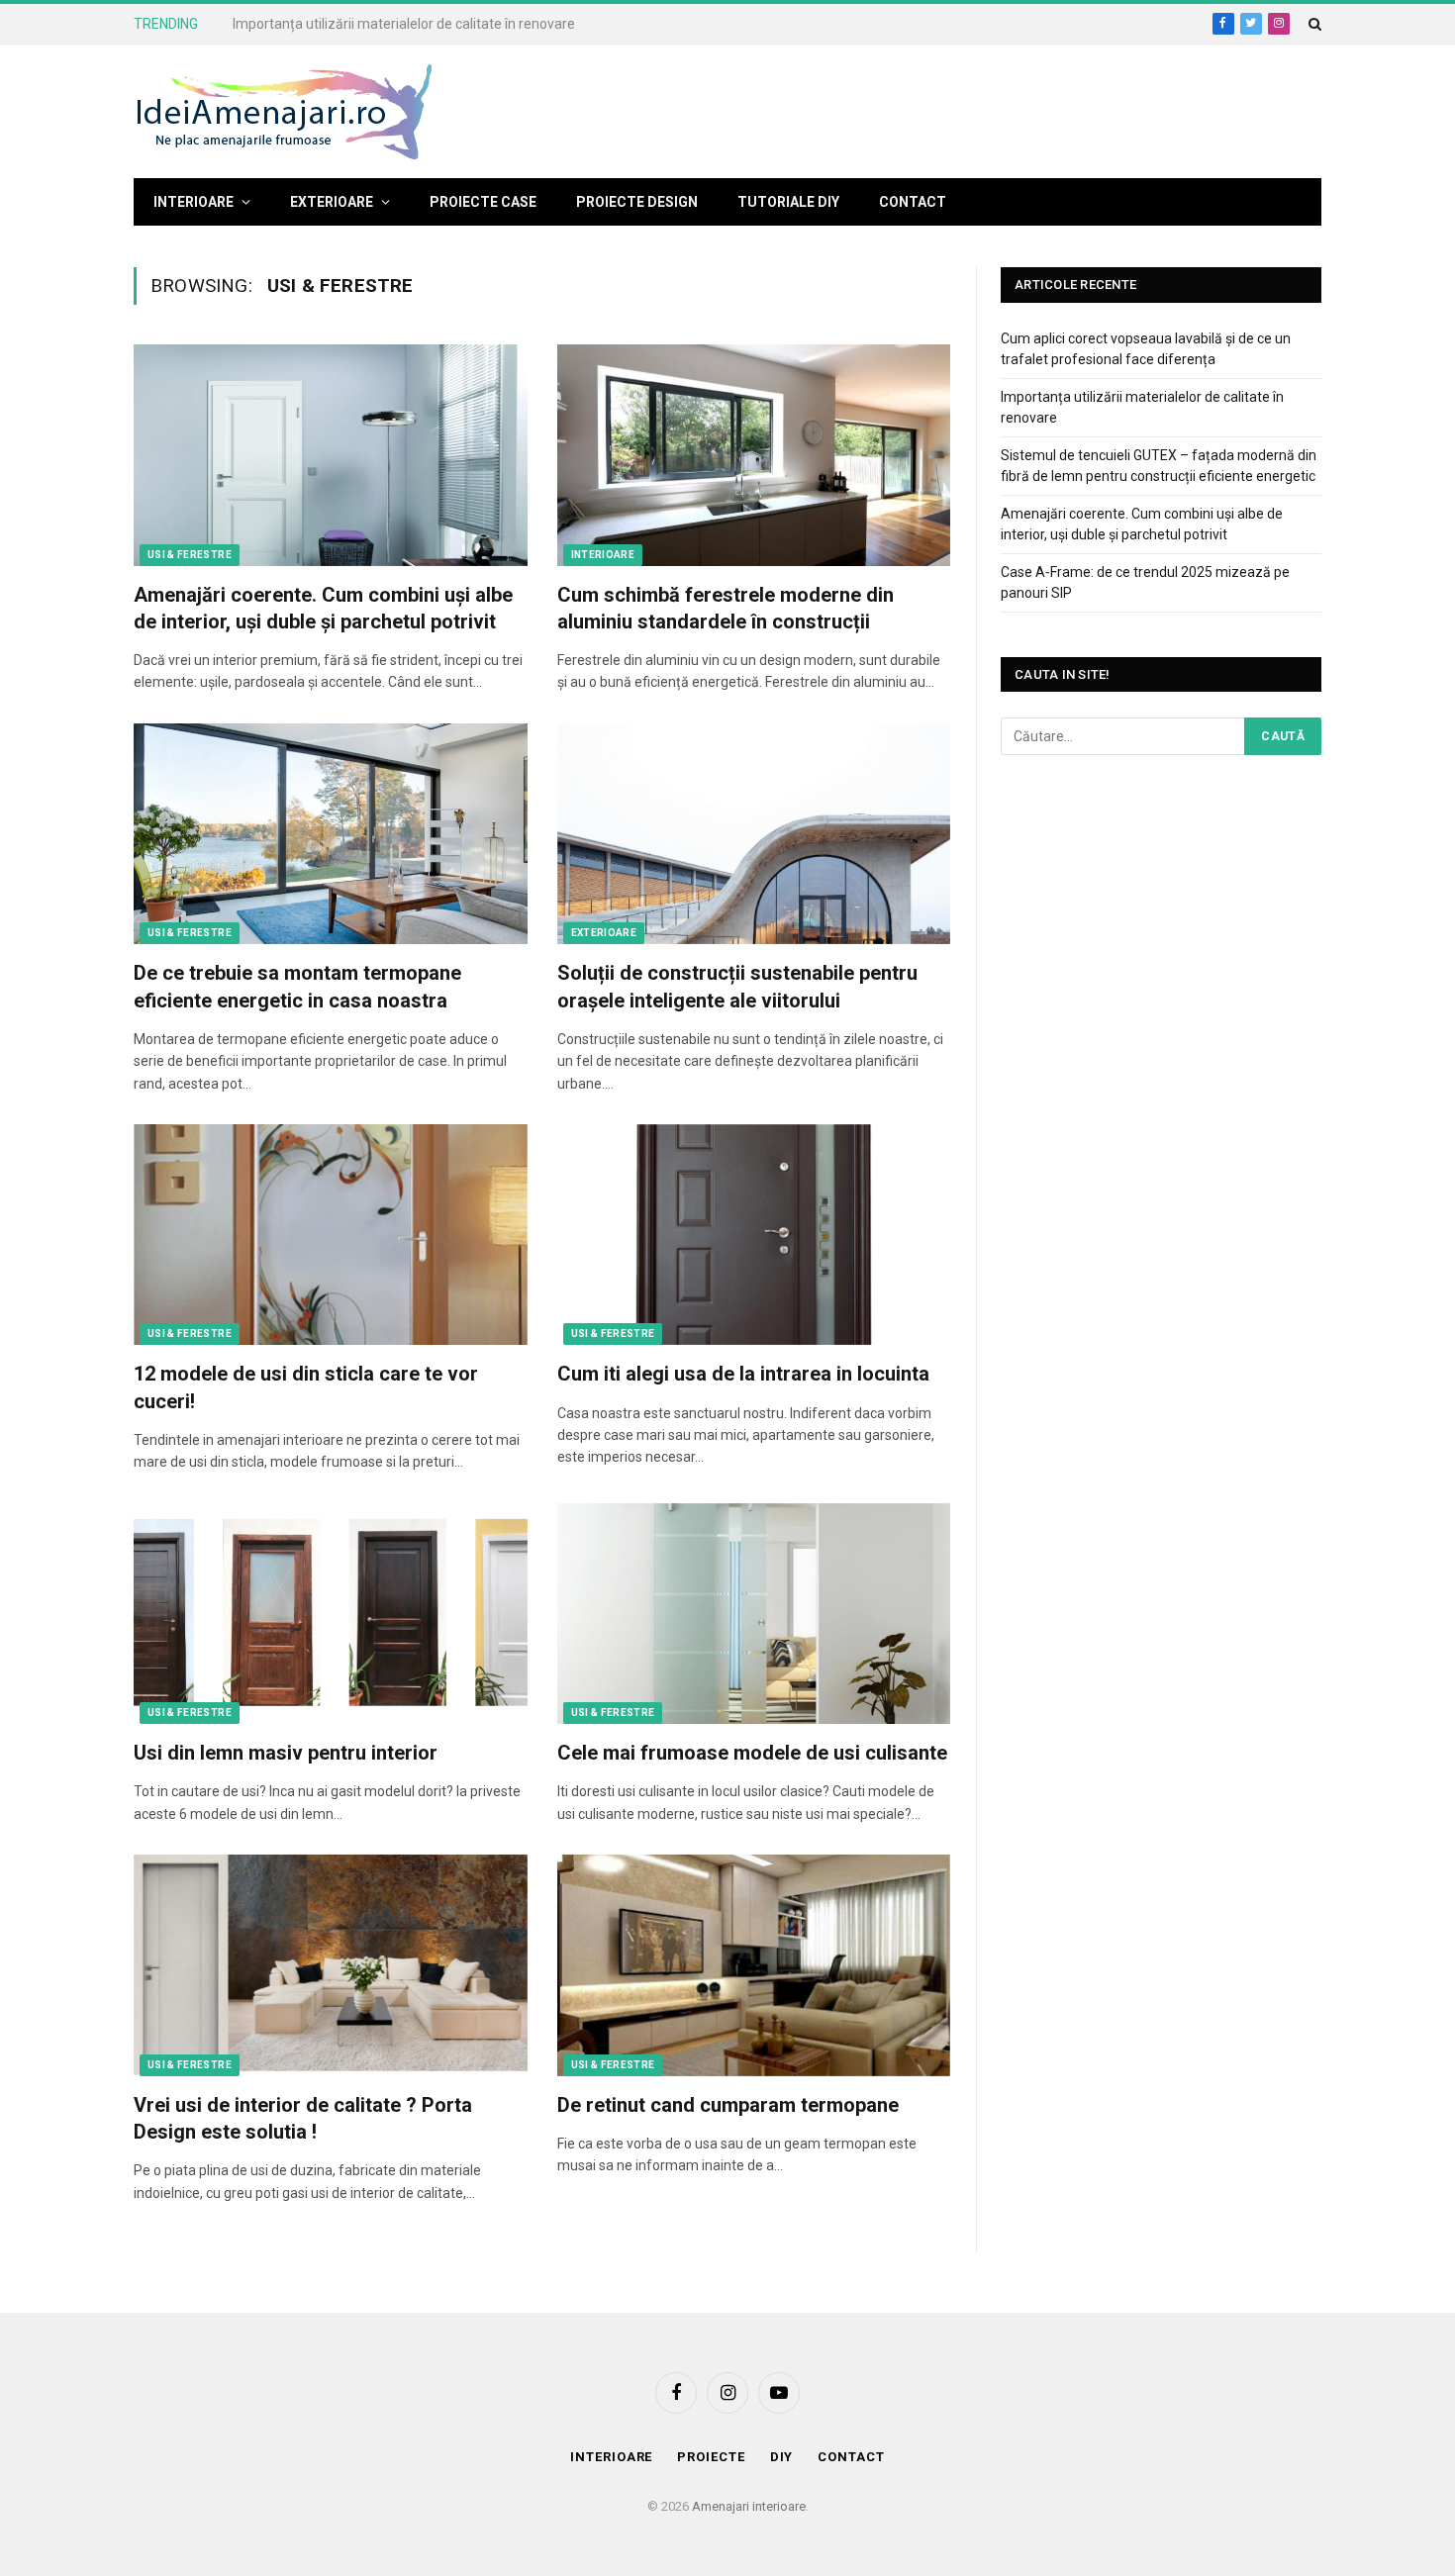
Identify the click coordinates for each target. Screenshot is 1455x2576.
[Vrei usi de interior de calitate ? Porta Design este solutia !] (331, 1965)
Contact (913, 202)
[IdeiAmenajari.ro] (283, 112)
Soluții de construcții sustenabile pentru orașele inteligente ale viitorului (737, 986)
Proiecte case (483, 202)
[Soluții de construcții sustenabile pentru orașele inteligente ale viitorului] (754, 834)
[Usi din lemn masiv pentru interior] (331, 1614)
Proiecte (711, 2457)
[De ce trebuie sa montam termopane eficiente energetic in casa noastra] (331, 834)
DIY (782, 2457)
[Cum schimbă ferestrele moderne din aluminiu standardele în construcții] (754, 455)
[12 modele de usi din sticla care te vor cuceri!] (331, 1235)
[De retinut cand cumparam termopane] (754, 1965)
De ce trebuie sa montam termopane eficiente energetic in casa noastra (297, 986)
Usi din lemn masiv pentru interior (286, 1753)
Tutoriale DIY (788, 202)
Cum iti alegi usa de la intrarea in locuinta (743, 1374)
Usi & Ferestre (190, 555)
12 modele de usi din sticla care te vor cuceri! (306, 1387)
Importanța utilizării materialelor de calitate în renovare (404, 24)
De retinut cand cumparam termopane (728, 2105)
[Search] (1313, 24)
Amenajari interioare (749, 2506)
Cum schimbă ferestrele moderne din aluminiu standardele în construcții (726, 608)
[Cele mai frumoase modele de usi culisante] (754, 1614)
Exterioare (332, 202)
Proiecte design (637, 202)
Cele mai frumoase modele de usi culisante (752, 1753)
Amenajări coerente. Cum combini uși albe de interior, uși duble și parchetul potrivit (323, 608)
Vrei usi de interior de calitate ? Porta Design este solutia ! (303, 2118)
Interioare (194, 202)
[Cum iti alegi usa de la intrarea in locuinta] (754, 1235)
